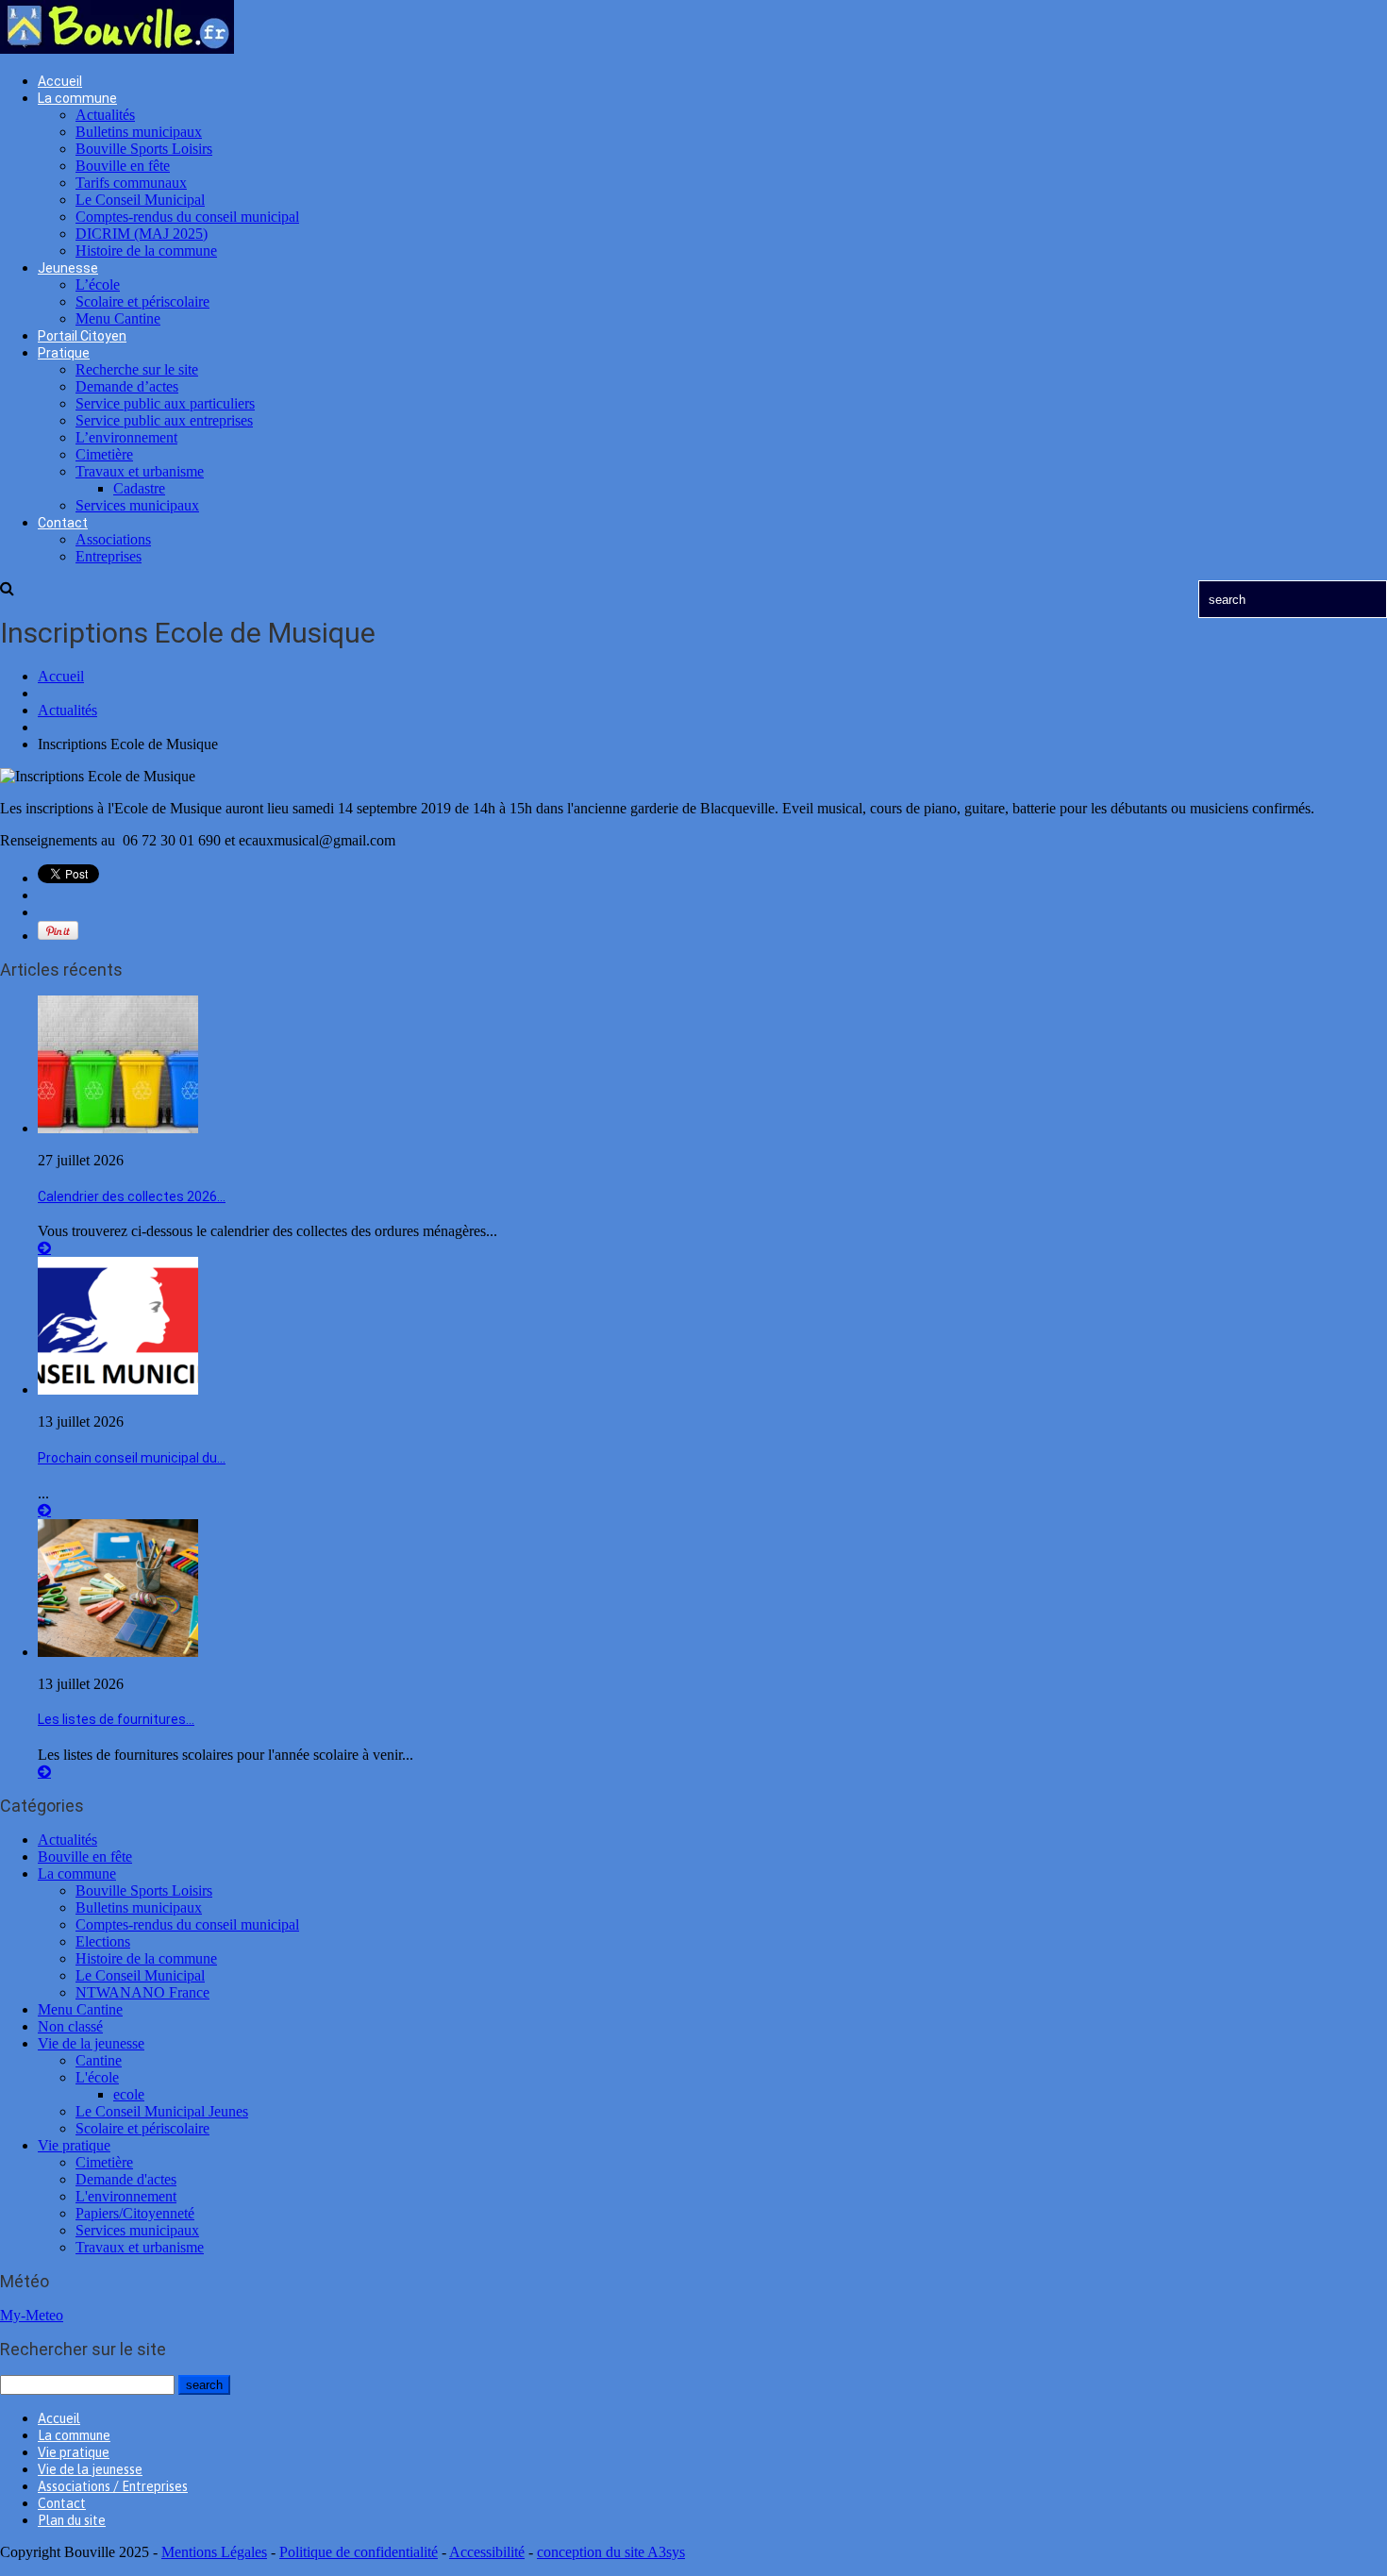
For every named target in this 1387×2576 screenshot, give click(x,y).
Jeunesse (68, 268)
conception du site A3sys (611, 2552)
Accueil (60, 81)
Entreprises (109, 556)
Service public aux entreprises (164, 420)
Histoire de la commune (146, 251)
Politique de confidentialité (359, 2552)
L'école (97, 2077)
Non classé (70, 2026)
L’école (98, 284)
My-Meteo (32, 2315)
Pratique (64, 353)
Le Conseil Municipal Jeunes (162, 2111)
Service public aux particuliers (165, 403)
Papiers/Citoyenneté (135, 2213)
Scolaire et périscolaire (142, 301)
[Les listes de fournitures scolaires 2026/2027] (118, 1652)
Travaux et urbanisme (140, 471)
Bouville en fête (123, 166)
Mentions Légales (214, 2552)
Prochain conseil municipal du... (132, 1458)
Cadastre (139, 488)
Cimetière (104, 454)
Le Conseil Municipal (140, 200)
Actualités (105, 115)
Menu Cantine (118, 318)
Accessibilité (487, 2552)
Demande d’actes (127, 386)
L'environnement (126, 2196)
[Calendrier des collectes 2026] (118, 1128)
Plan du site (72, 2520)
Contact (63, 523)
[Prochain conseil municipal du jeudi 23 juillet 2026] (118, 1389)
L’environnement (126, 437)
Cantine (99, 2060)
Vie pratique (74, 2145)
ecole (129, 2094)
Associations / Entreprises (113, 2486)
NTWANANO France (142, 1992)
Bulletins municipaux (139, 132)
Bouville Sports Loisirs (144, 149)
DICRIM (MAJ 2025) (142, 234)
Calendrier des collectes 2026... (132, 1196)
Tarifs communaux (131, 183)
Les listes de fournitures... (116, 1719)
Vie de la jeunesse (91, 2043)
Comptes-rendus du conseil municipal (187, 217)
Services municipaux (137, 505)
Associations (113, 539)
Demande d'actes (126, 2179)
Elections (103, 1941)
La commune (77, 98)
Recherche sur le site (137, 369)
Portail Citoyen (82, 336)
